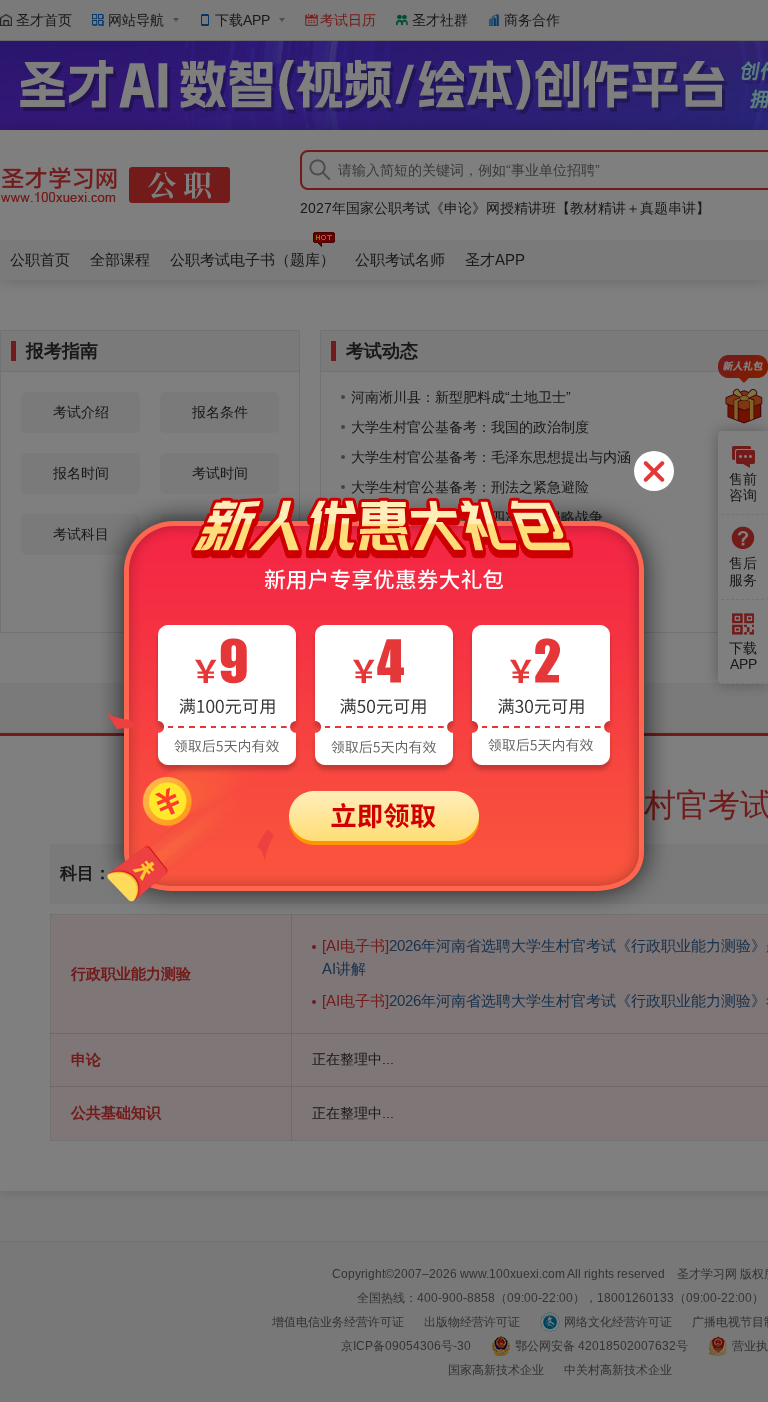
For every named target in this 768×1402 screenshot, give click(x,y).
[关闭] (654, 471)
